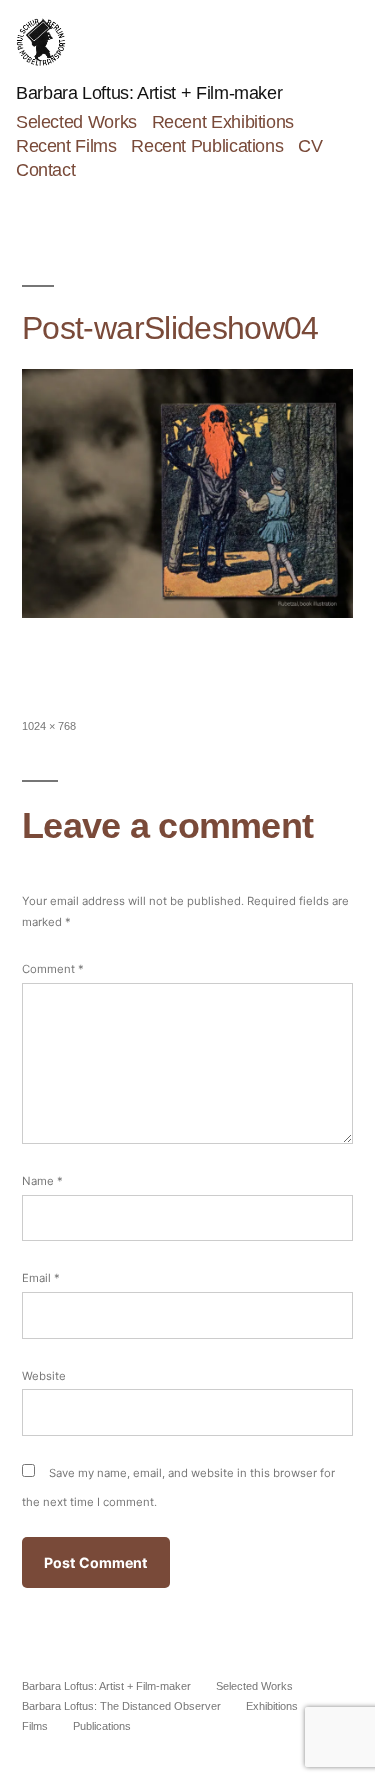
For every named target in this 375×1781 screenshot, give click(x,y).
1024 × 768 (49, 726)
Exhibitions (272, 1706)
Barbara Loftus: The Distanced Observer (121, 1706)
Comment (53, 969)
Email (41, 1278)
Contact (45, 170)
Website (44, 1376)
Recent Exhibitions (223, 122)
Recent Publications (207, 146)
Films (35, 1726)
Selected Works (76, 122)
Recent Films (66, 146)
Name (42, 1181)
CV (310, 146)
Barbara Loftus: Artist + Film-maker (149, 93)
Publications (102, 1726)
